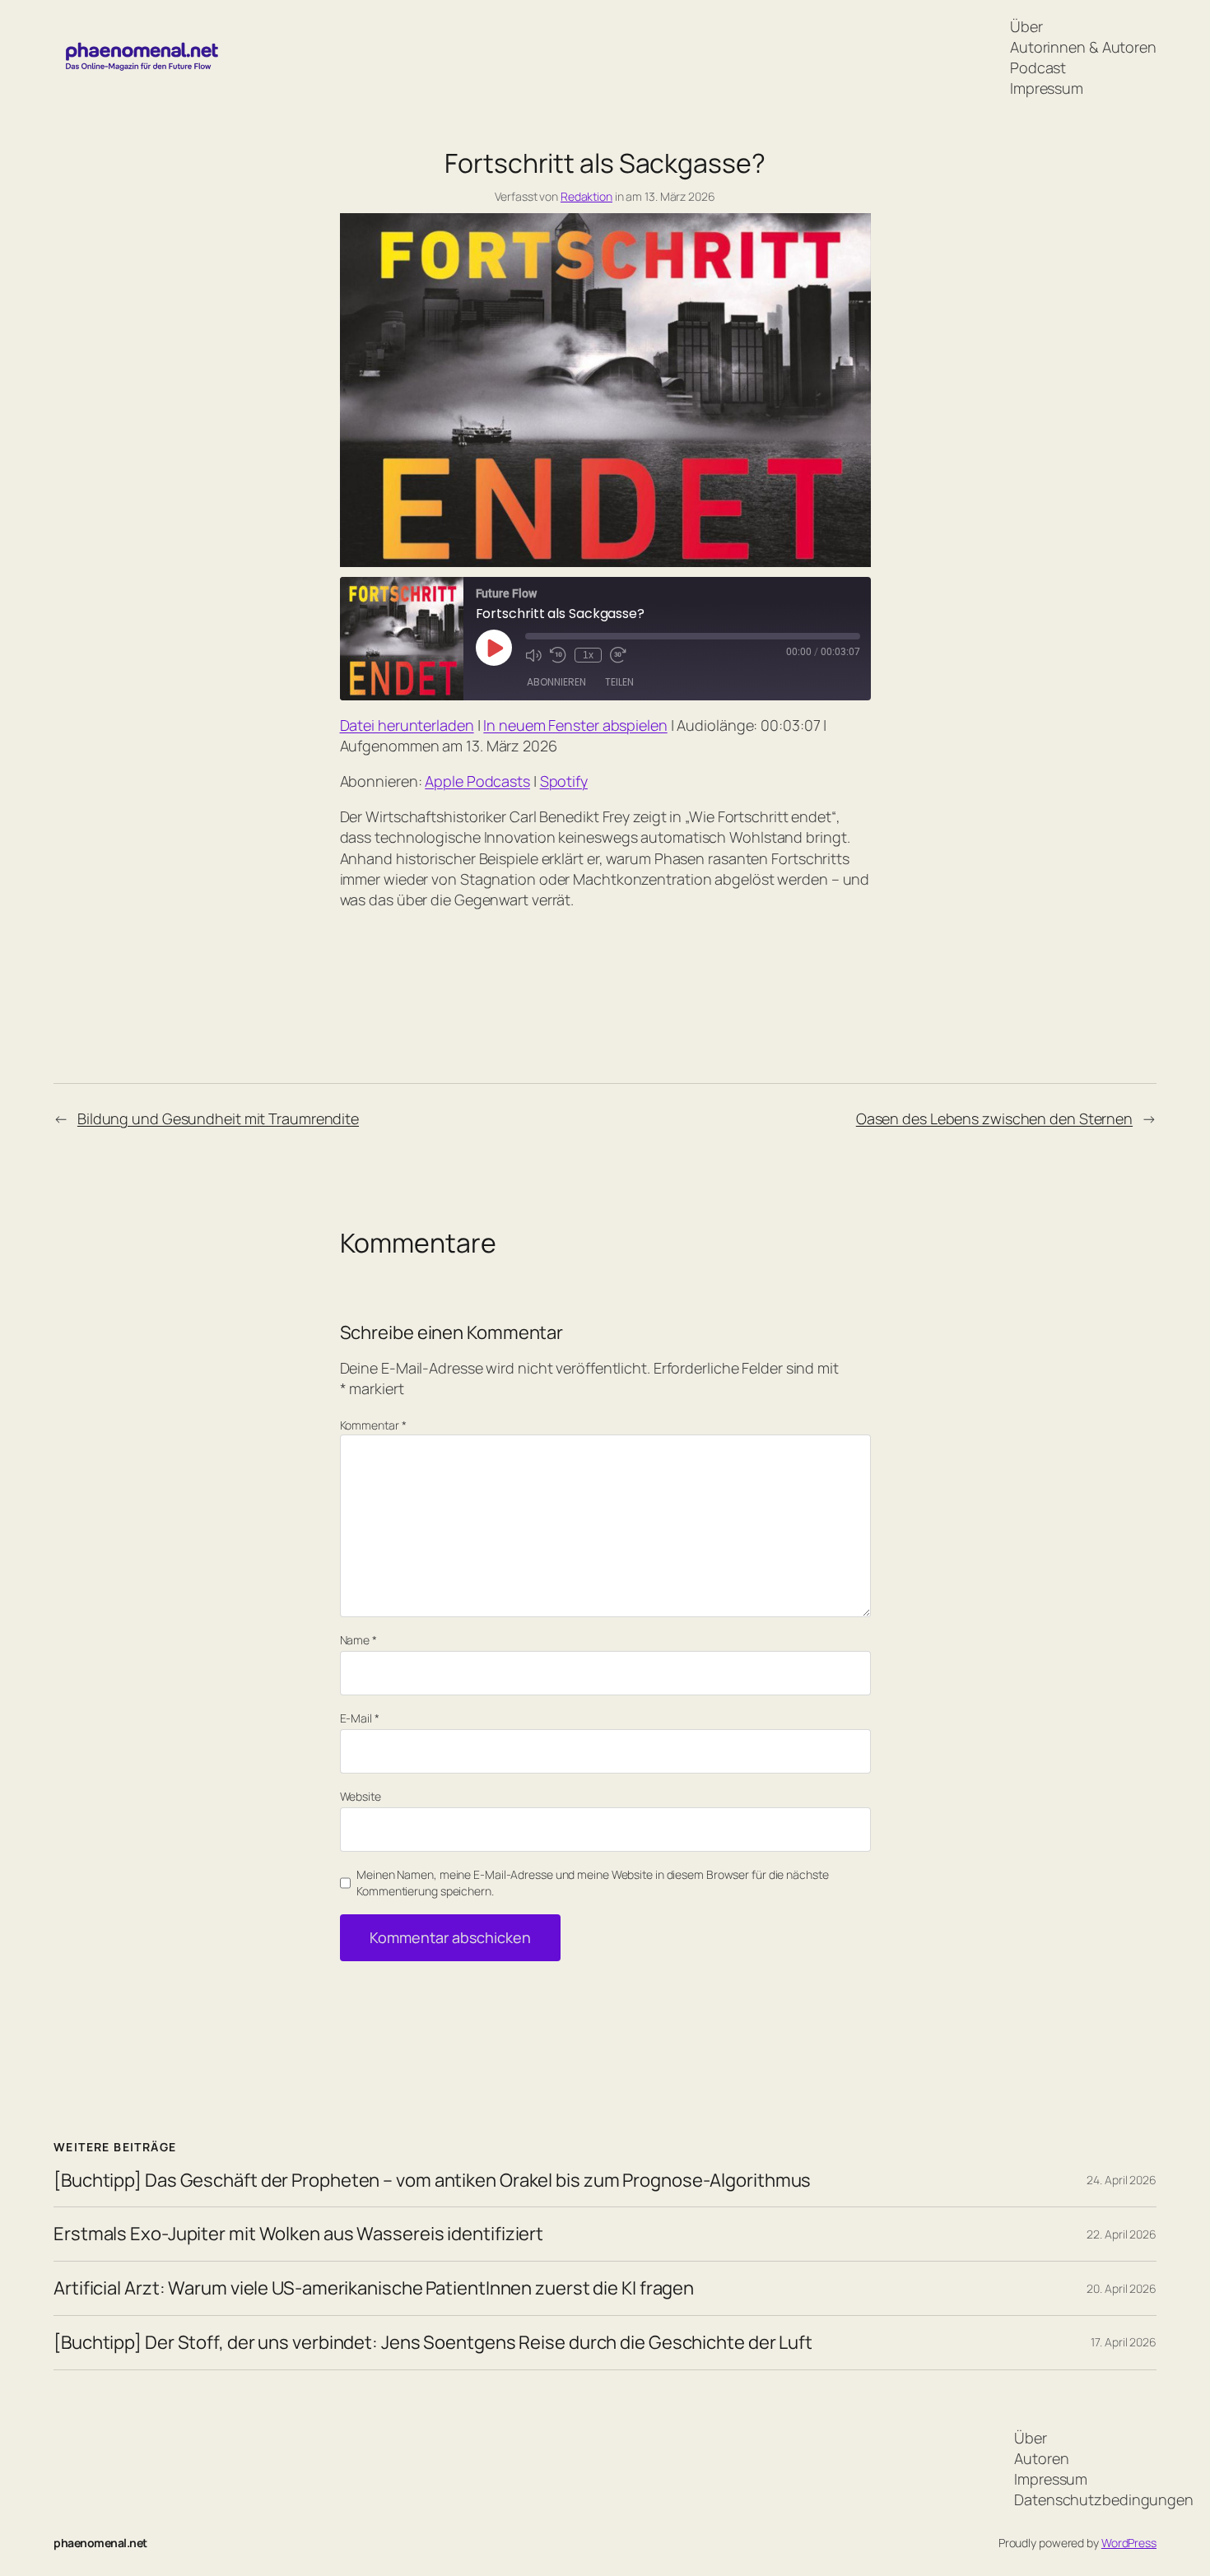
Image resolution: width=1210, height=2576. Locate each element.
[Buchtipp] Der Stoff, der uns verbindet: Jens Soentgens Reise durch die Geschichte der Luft (433, 2343)
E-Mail (360, 1718)
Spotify (564, 781)
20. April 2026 (1122, 2288)
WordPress (1129, 2543)
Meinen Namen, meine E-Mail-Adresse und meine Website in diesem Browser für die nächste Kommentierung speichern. (592, 1883)
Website (361, 1796)
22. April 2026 (1122, 2234)
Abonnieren (556, 682)
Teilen (619, 682)
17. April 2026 (1124, 2342)
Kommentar (373, 1425)
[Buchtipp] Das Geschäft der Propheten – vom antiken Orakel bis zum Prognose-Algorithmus (432, 2181)
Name (358, 1640)
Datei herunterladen (407, 725)
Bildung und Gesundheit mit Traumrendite (218, 1118)
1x (588, 655)
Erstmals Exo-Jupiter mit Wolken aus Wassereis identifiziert (298, 2234)
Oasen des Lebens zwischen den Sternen (994, 1118)
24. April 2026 (1122, 2180)
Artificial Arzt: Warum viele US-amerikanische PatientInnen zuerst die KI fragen (374, 2288)
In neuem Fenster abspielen (575, 725)
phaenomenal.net (100, 2543)
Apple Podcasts (477, 781)
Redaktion (586, 196)
